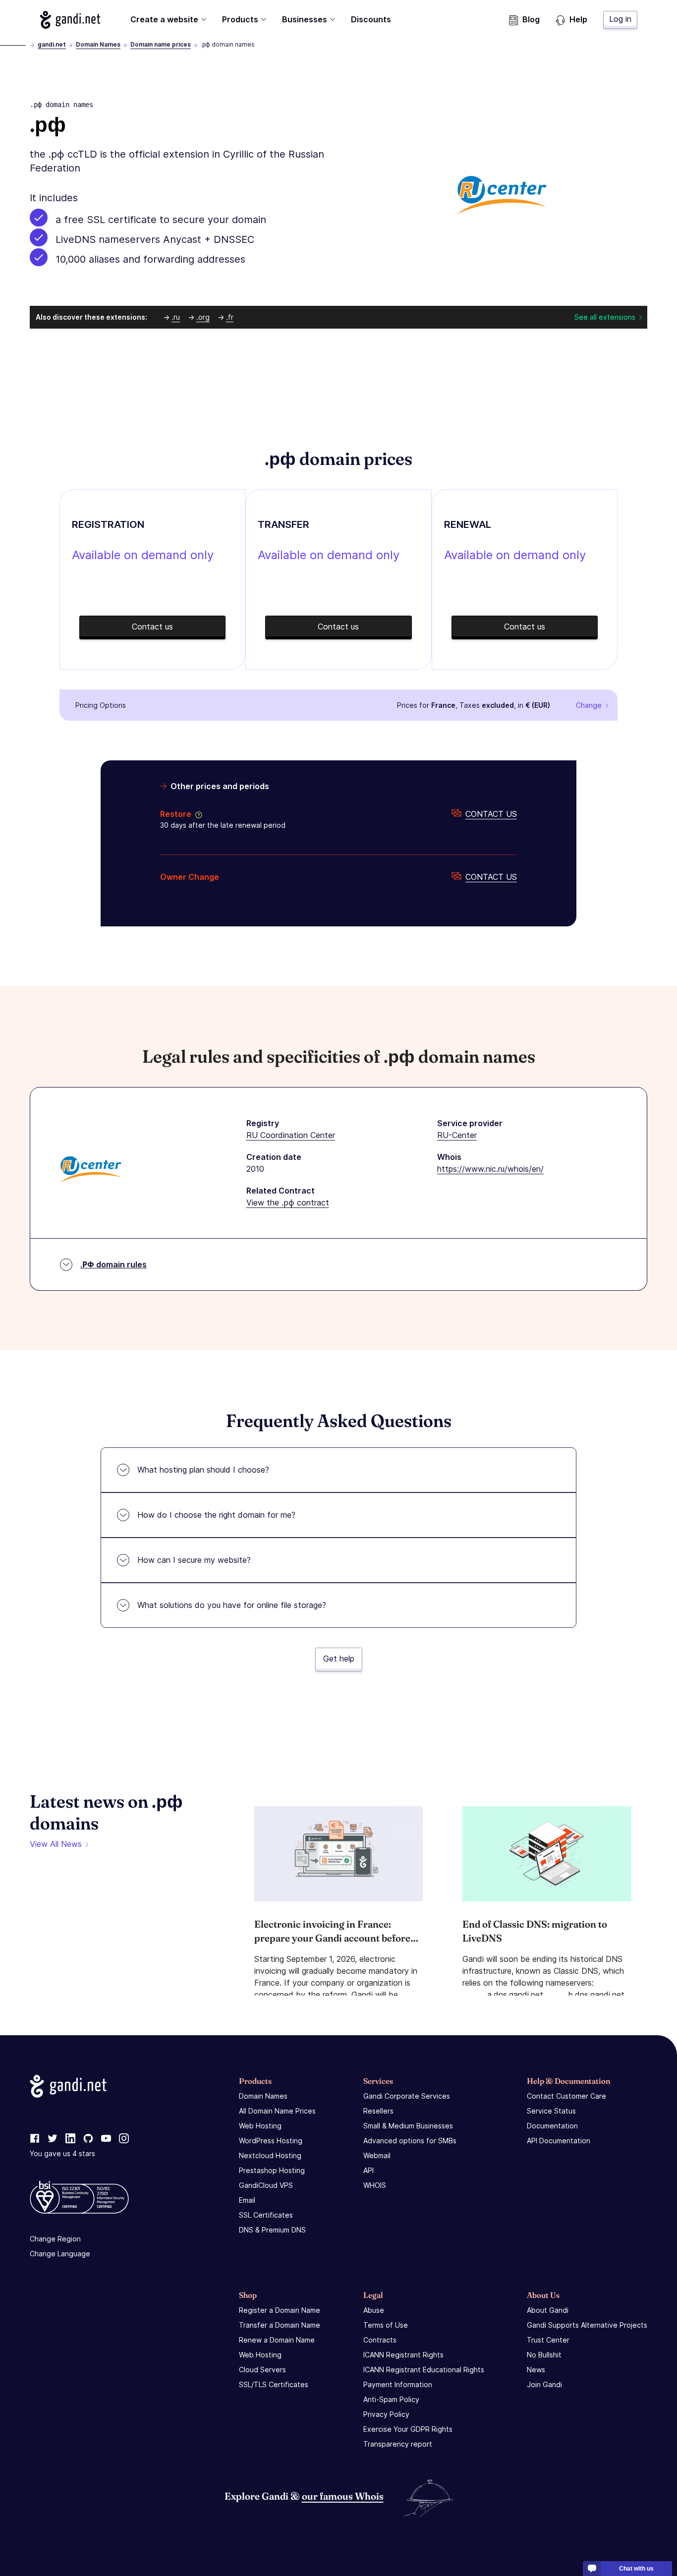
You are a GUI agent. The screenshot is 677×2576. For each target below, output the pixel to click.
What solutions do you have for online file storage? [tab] (232, 1605)
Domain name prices (161, 44)
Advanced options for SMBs (410, 2141)
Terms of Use (386, 2325)
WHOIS (375, 2185)
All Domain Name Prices (277, 2111)
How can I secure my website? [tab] (194, 1560)
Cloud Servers (262, 2370)
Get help (339, 1659)
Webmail (377, 2155)
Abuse (374, 2310)
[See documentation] (197, 814)
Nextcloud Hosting (270, 2155)
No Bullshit (544, 2355)
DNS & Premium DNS (272, 2230)
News (536, 2370)
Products (240, 19)
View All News (56, 1844)
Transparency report (398, 2444)
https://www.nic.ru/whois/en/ (490, 1169)
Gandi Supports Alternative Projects (587, 2325)
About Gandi (548, 2310)
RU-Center (457, 1135)
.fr (230, 317)
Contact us (491, 814)
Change (589, 705)
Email (247, 2200)
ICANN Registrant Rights (403, 2355)
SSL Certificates (266, 2215)
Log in (620, 19)
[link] (35, 2139)
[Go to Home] (70, 20)
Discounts (371, 19)
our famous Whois (343, 2496)
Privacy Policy (386, 2414)
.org (203, 317)
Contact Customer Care (566, 2096)
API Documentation (559, 2141)
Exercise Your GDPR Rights (408, 2429)
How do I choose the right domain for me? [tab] (216, 1515)
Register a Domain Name (280, 2310)
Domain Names (98, 44)
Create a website (164, 19)
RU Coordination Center (291, 1135)
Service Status (551, 2111)
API (368, 2170)
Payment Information (398, 2384)
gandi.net (52, 44)
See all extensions (605, 317)
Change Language (60, 2254)
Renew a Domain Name (277, 2340)
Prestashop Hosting (272, 2170)
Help (578, 19)
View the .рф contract (288, 1202)
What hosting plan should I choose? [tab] (203, 1470)
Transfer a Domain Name (280, 2325)
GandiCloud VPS (266, 2185)
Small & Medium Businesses (408, 2126)
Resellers (378, 2111)
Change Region (55, 2239)
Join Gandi (544, 2384)
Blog (531, 19)
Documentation (552, 2126)
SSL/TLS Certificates (274, 2384)
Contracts (380, 2340)
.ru (176, 317)
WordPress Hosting (271, 2141)
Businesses (305, 19)
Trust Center (548, 2340)
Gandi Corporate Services (407, 2096)
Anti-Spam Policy (391, 2399)
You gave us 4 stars (62, 2153)
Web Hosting (260, 2126)
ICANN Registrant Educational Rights (424, 2370)
